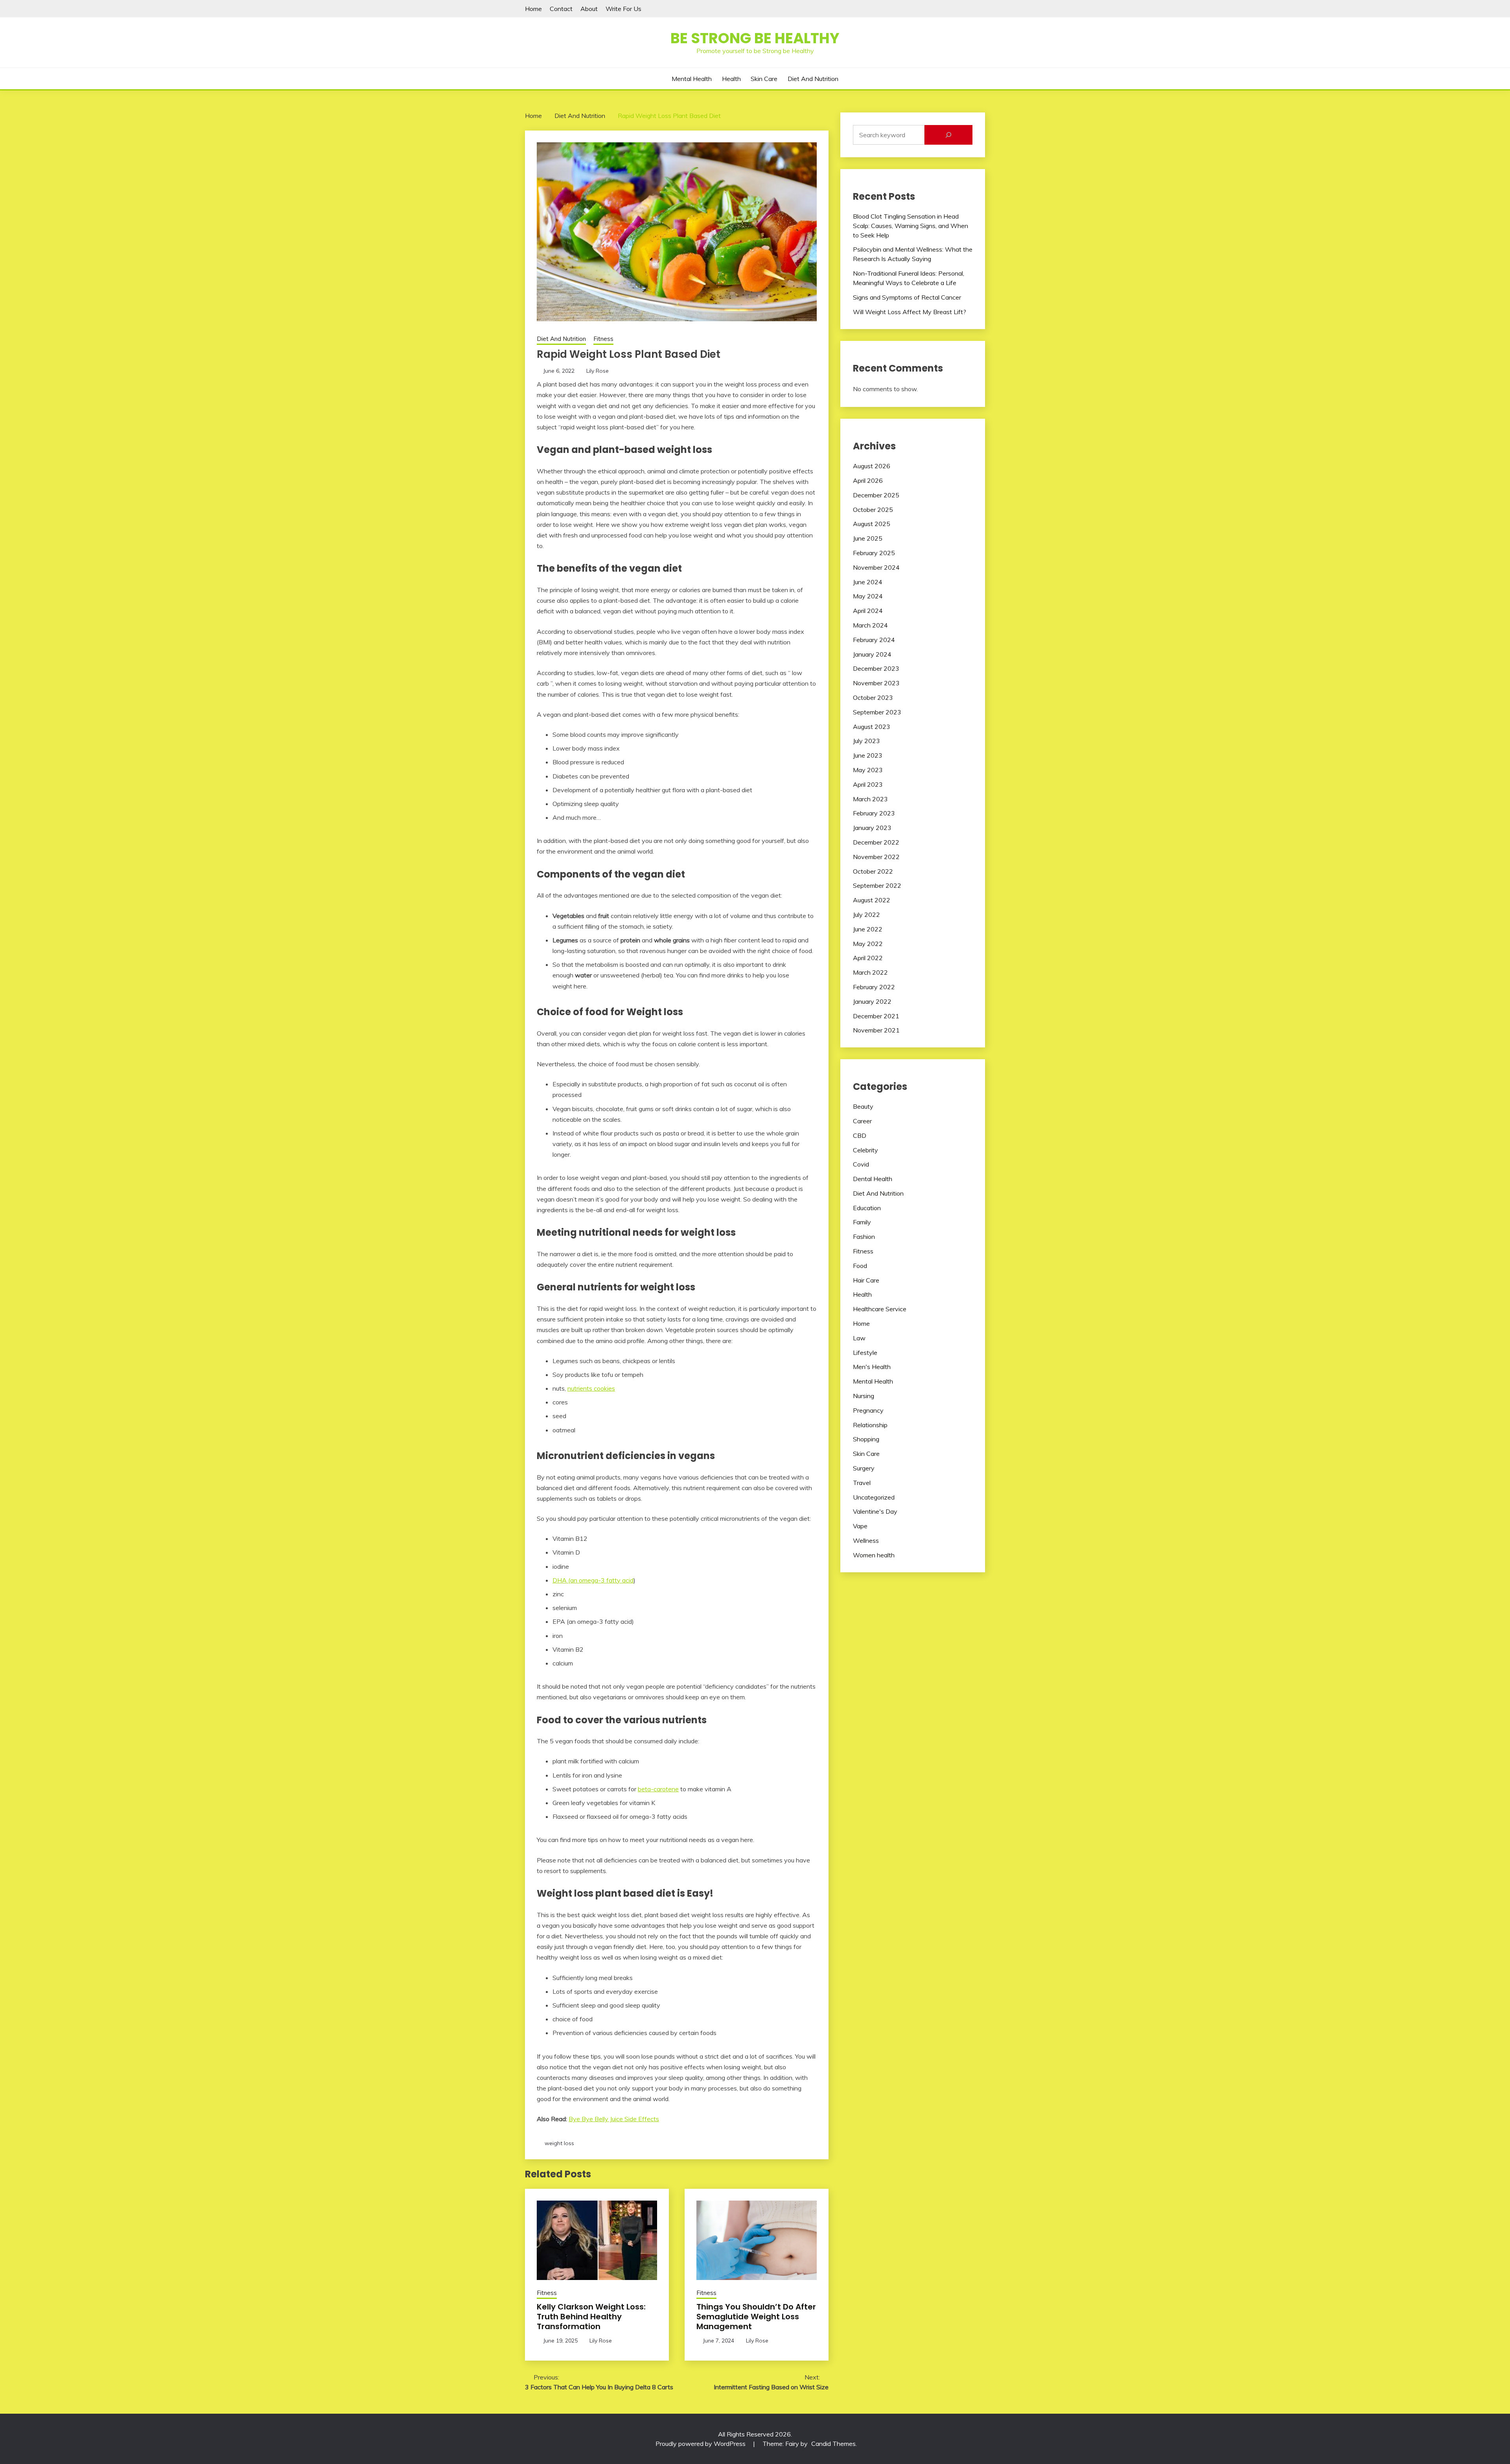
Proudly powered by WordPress (701, 2444)
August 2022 (872, 900)
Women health (874, 1555)
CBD (860, 1135)
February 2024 (874, 640)
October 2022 (873, 871)
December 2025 (876, 495)
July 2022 (866, 915)
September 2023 (877, 712)
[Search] (948, 135)
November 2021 (876, 1030)
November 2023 (876, 683)
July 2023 (866, 741)
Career (862, 1121)
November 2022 (876, 857)
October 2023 (873, 697)
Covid (861, 1164)
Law (859, 1338)
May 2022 (868, 944)
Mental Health (692, 79)
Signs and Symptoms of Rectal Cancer (907, 297)
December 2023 (876, 668)
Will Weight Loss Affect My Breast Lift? (910, 312)
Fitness (603, 339)
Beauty (863, 1106)
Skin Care (764, 79)
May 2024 (868, 596)
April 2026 (868, 480)
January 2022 (872, 1001)
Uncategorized (874, 1497)
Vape (860, 1526)
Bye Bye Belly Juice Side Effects (614, 2119)
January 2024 (872, 654)
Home (533, 9)
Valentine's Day (875, 1511)
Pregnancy (868, 1410)
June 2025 (868, 538)
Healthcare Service (880, 1309)
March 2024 (870, 625)
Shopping (866, 1439)
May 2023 (868, 770)
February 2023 (874, 813)
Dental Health (873, 1179)
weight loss (559, 2143)
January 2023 (872, 828)
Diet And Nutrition (813, 79)
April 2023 (868, 784)
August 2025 (872, 524)
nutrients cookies (591, 1388)
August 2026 (872, 466)
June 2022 (868, 929)
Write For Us (623, 9)
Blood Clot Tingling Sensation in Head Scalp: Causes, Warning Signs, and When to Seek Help (911, 226)
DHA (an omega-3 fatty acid (593, 1580)
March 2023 (870, 799)
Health (731, 79)
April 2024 (868, 611)
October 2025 (873, 510)
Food (860, 1266)
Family (862, 1222)
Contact (561, 9)
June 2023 (868, 755)
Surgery (864, 1468)
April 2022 (868, 958)
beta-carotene (658, 1789)
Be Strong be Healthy (755, 38)
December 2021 (876, 1016)
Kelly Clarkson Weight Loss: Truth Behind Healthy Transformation (591, 2317)
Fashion (864, 1237)
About (589, 9)
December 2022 (876, 842)
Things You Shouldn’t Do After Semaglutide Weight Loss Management (756, 2317)
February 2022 (874, 987)
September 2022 (877, 885)
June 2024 (868, 582)
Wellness (866, 1540)
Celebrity (865, 1150)
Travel (862, 1483)
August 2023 (872, 727)
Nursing (864, 1396)
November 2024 (876, 567)
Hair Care (866, 1280)
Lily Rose (598, 371)
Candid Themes (833, 2444)
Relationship (870, 1425)
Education (867, 1208)
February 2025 (874, 553)
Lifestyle (865, 1353)
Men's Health (872, 1367)
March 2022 (870, 972)
